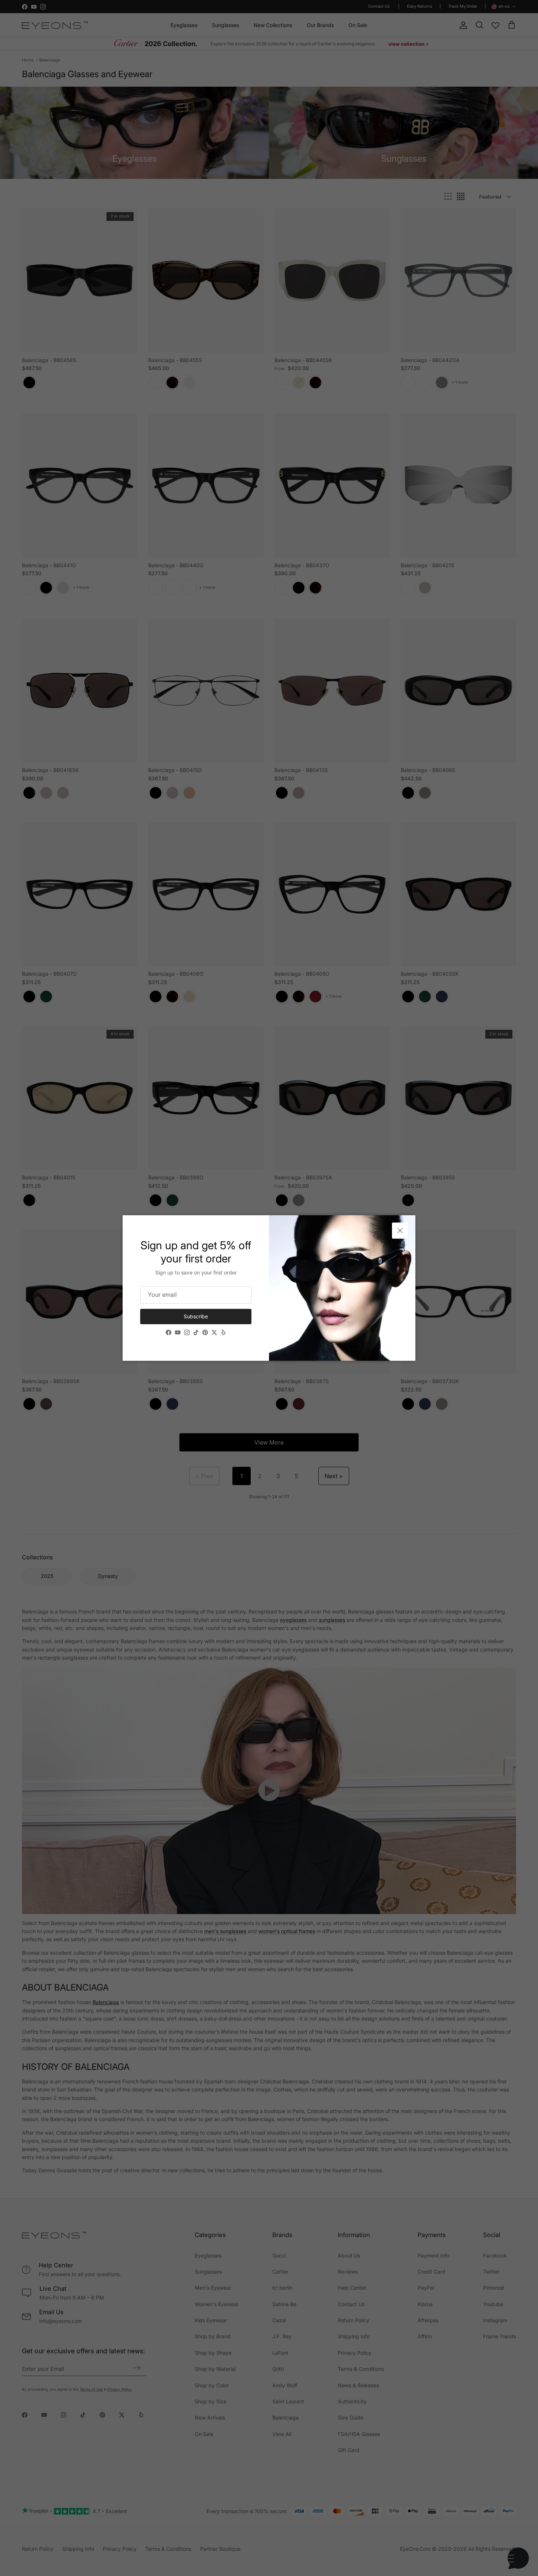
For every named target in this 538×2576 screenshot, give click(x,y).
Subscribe (196, 1316)
